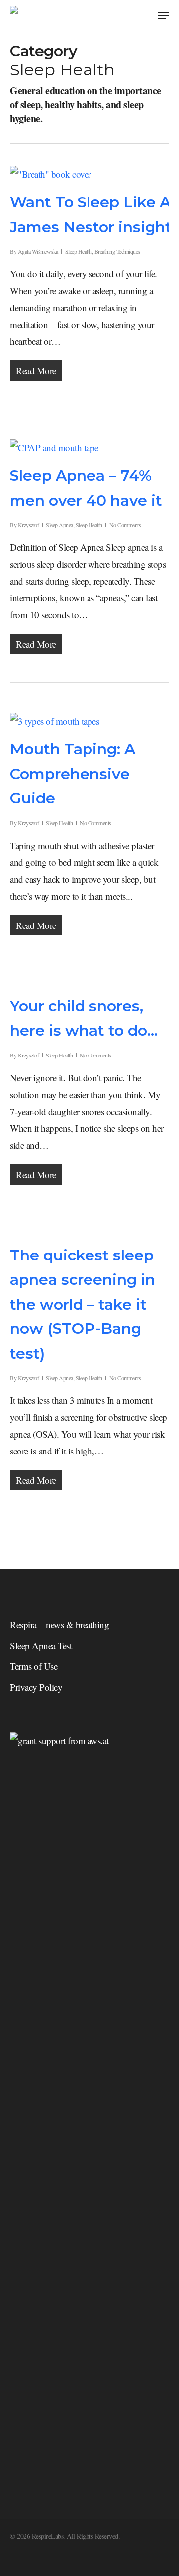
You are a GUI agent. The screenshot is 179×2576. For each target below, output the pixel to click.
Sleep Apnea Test (41, 1645)
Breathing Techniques (117, 251)
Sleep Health (79, 251)
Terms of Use (34, 1666)
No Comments (125, 525)
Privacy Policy (36, 1687)
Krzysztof (29, 525)
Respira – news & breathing (59, 1624)
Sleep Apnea (59, 525)
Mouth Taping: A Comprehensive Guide (73, 774)
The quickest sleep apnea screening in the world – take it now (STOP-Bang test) (83, 1304)
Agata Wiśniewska (38, 251)
